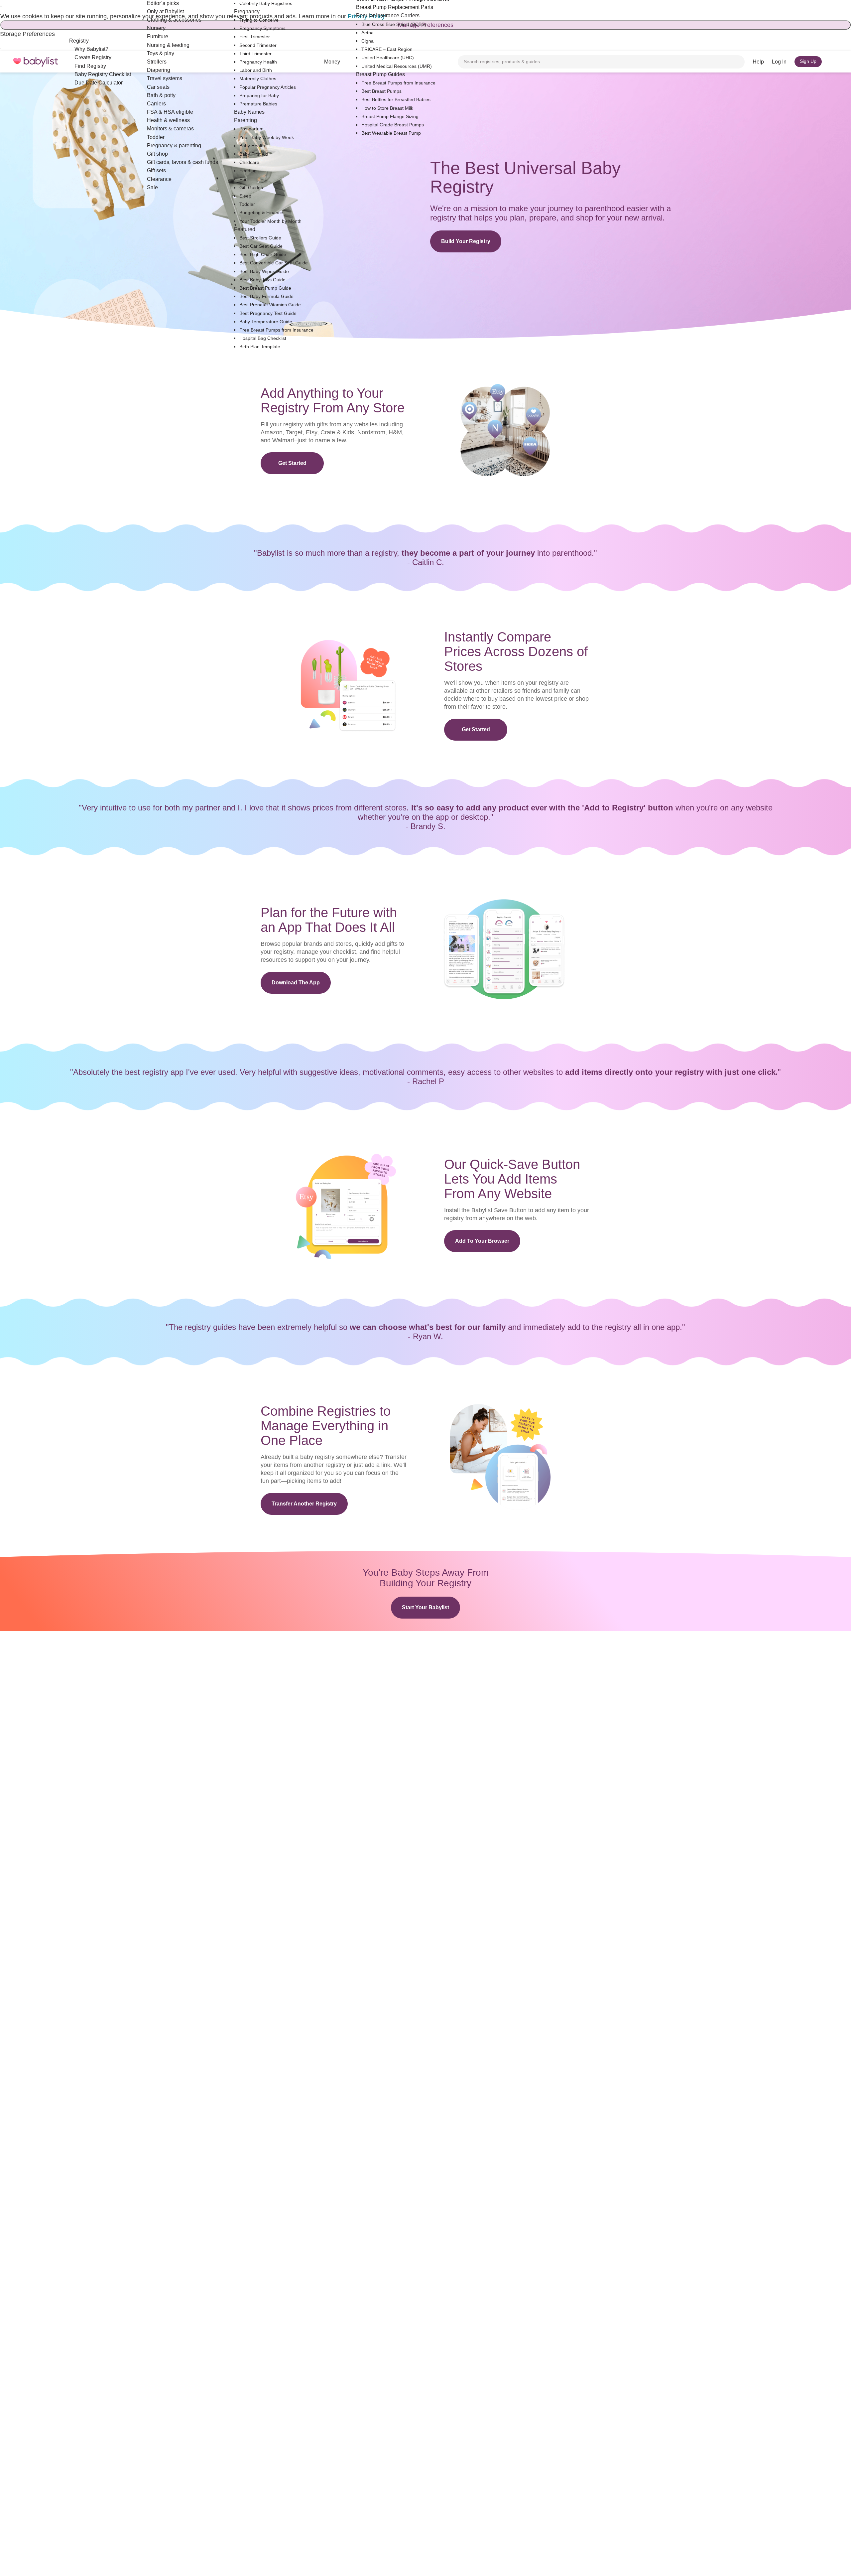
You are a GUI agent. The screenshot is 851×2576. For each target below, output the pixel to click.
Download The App (296, 983)
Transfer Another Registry (304, 1504)
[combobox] (601, 62)
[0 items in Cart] (834, 62)
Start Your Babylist (425, 1607)
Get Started (292, 463)
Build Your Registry (466, 241)
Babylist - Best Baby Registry (36, 62)
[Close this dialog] (1, 6)
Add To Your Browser (482, 1241)
